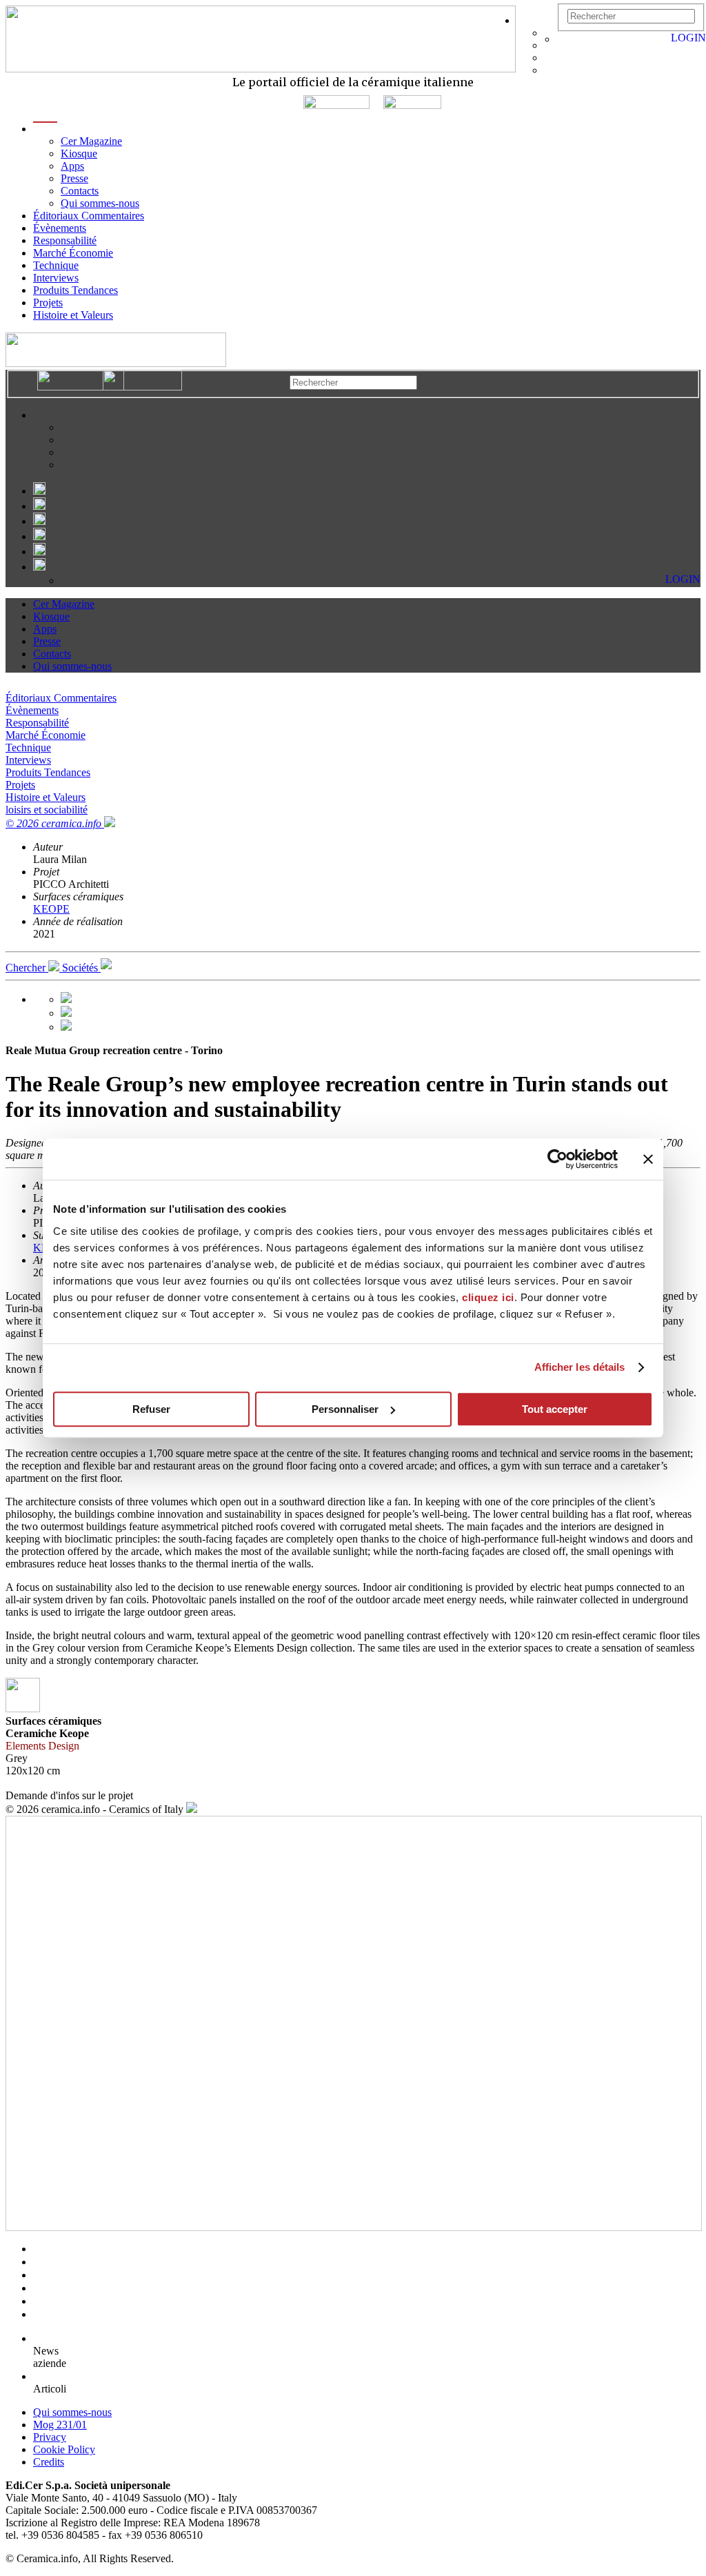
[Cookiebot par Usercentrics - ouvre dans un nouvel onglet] (557, 1159)
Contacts (80, 191)
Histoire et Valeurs (73, 315)
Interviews (56, 278)
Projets (48, 303)
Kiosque (79, 153)
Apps (72, 166)
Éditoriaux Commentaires (89, 216)
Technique (56, 265)
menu (45, 129)
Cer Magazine (91, 141)
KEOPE (51, 909)
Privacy (50, 2437)
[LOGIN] (564, 39)
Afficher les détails (580, 1367)
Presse (74, 178)
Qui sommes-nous (100, 203)
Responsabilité (65, 240)
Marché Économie (73, 253)
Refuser (151, 1409)
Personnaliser (345, 1409)
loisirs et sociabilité (47, 810)
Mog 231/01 (60, 2425)
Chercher (27, 968)
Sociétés (81, 968)
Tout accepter (555, 1409)
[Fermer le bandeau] (648, 1159)
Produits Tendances (75, 290)
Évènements (60, 228)
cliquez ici (488, 1297)
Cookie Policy (64, 2449)
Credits (49, 2462)
